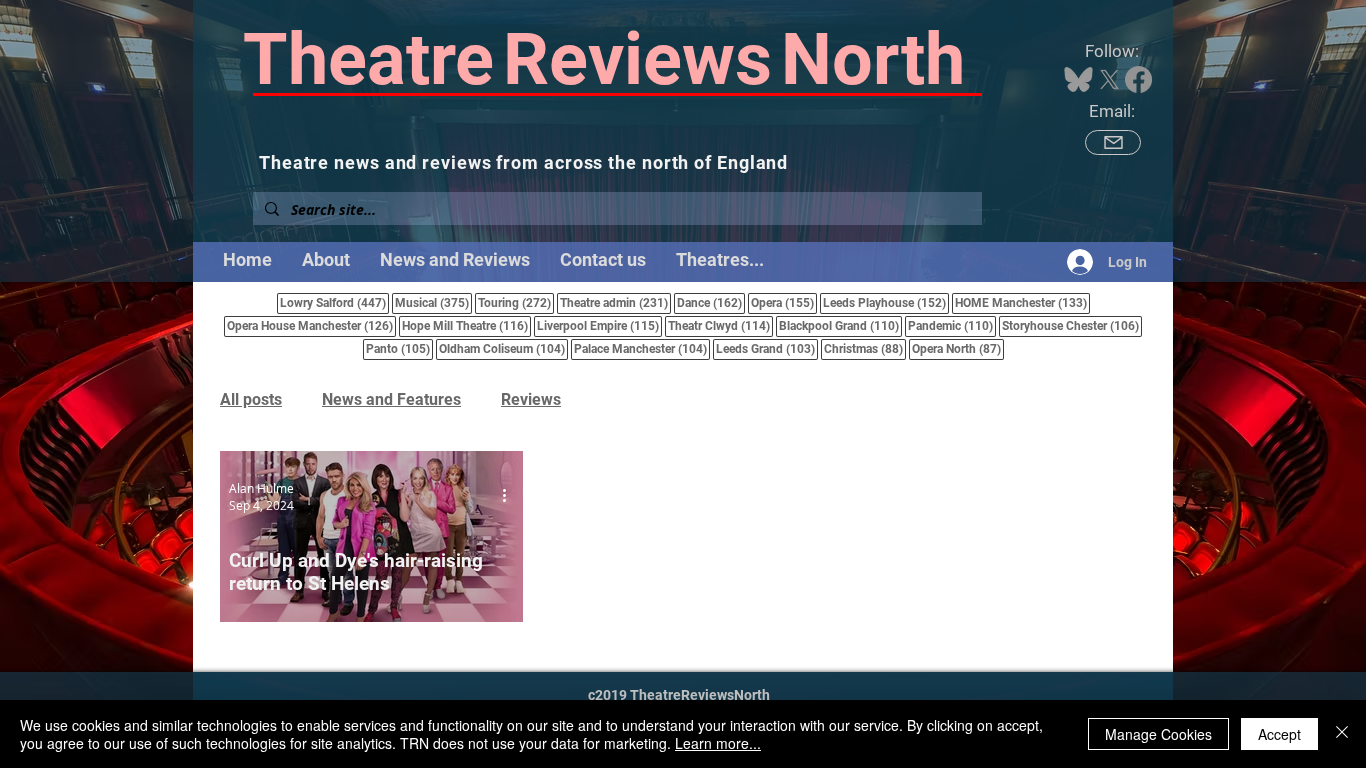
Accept (1279, 734)
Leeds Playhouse (886, 302)
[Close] (1342, 734)
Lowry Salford (334, 302)
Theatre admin (615, 302)
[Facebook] (1138, 79)
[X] (1109, 79)
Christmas (865, 348)
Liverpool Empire (599, 325)
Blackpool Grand (840, 325)
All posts (251, 399)
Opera (784, 302)
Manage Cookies (1158, 734)
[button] (720, 260)
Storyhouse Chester (1072, 325)
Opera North (958, 348)
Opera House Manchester (311, 325)
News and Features (391, 399)
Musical (433, 302)
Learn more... (718, 743)
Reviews (531, 399)
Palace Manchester (642, 348)
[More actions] (511, 496)
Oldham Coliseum (503, 348)
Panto (399, 348)
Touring (516, 302)
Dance (711, 302)
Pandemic (952, 325)
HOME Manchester (1022, 302)
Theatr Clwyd (720, 325)
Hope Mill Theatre (466, 325)
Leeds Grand (767, 348)
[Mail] (1113, 142)
